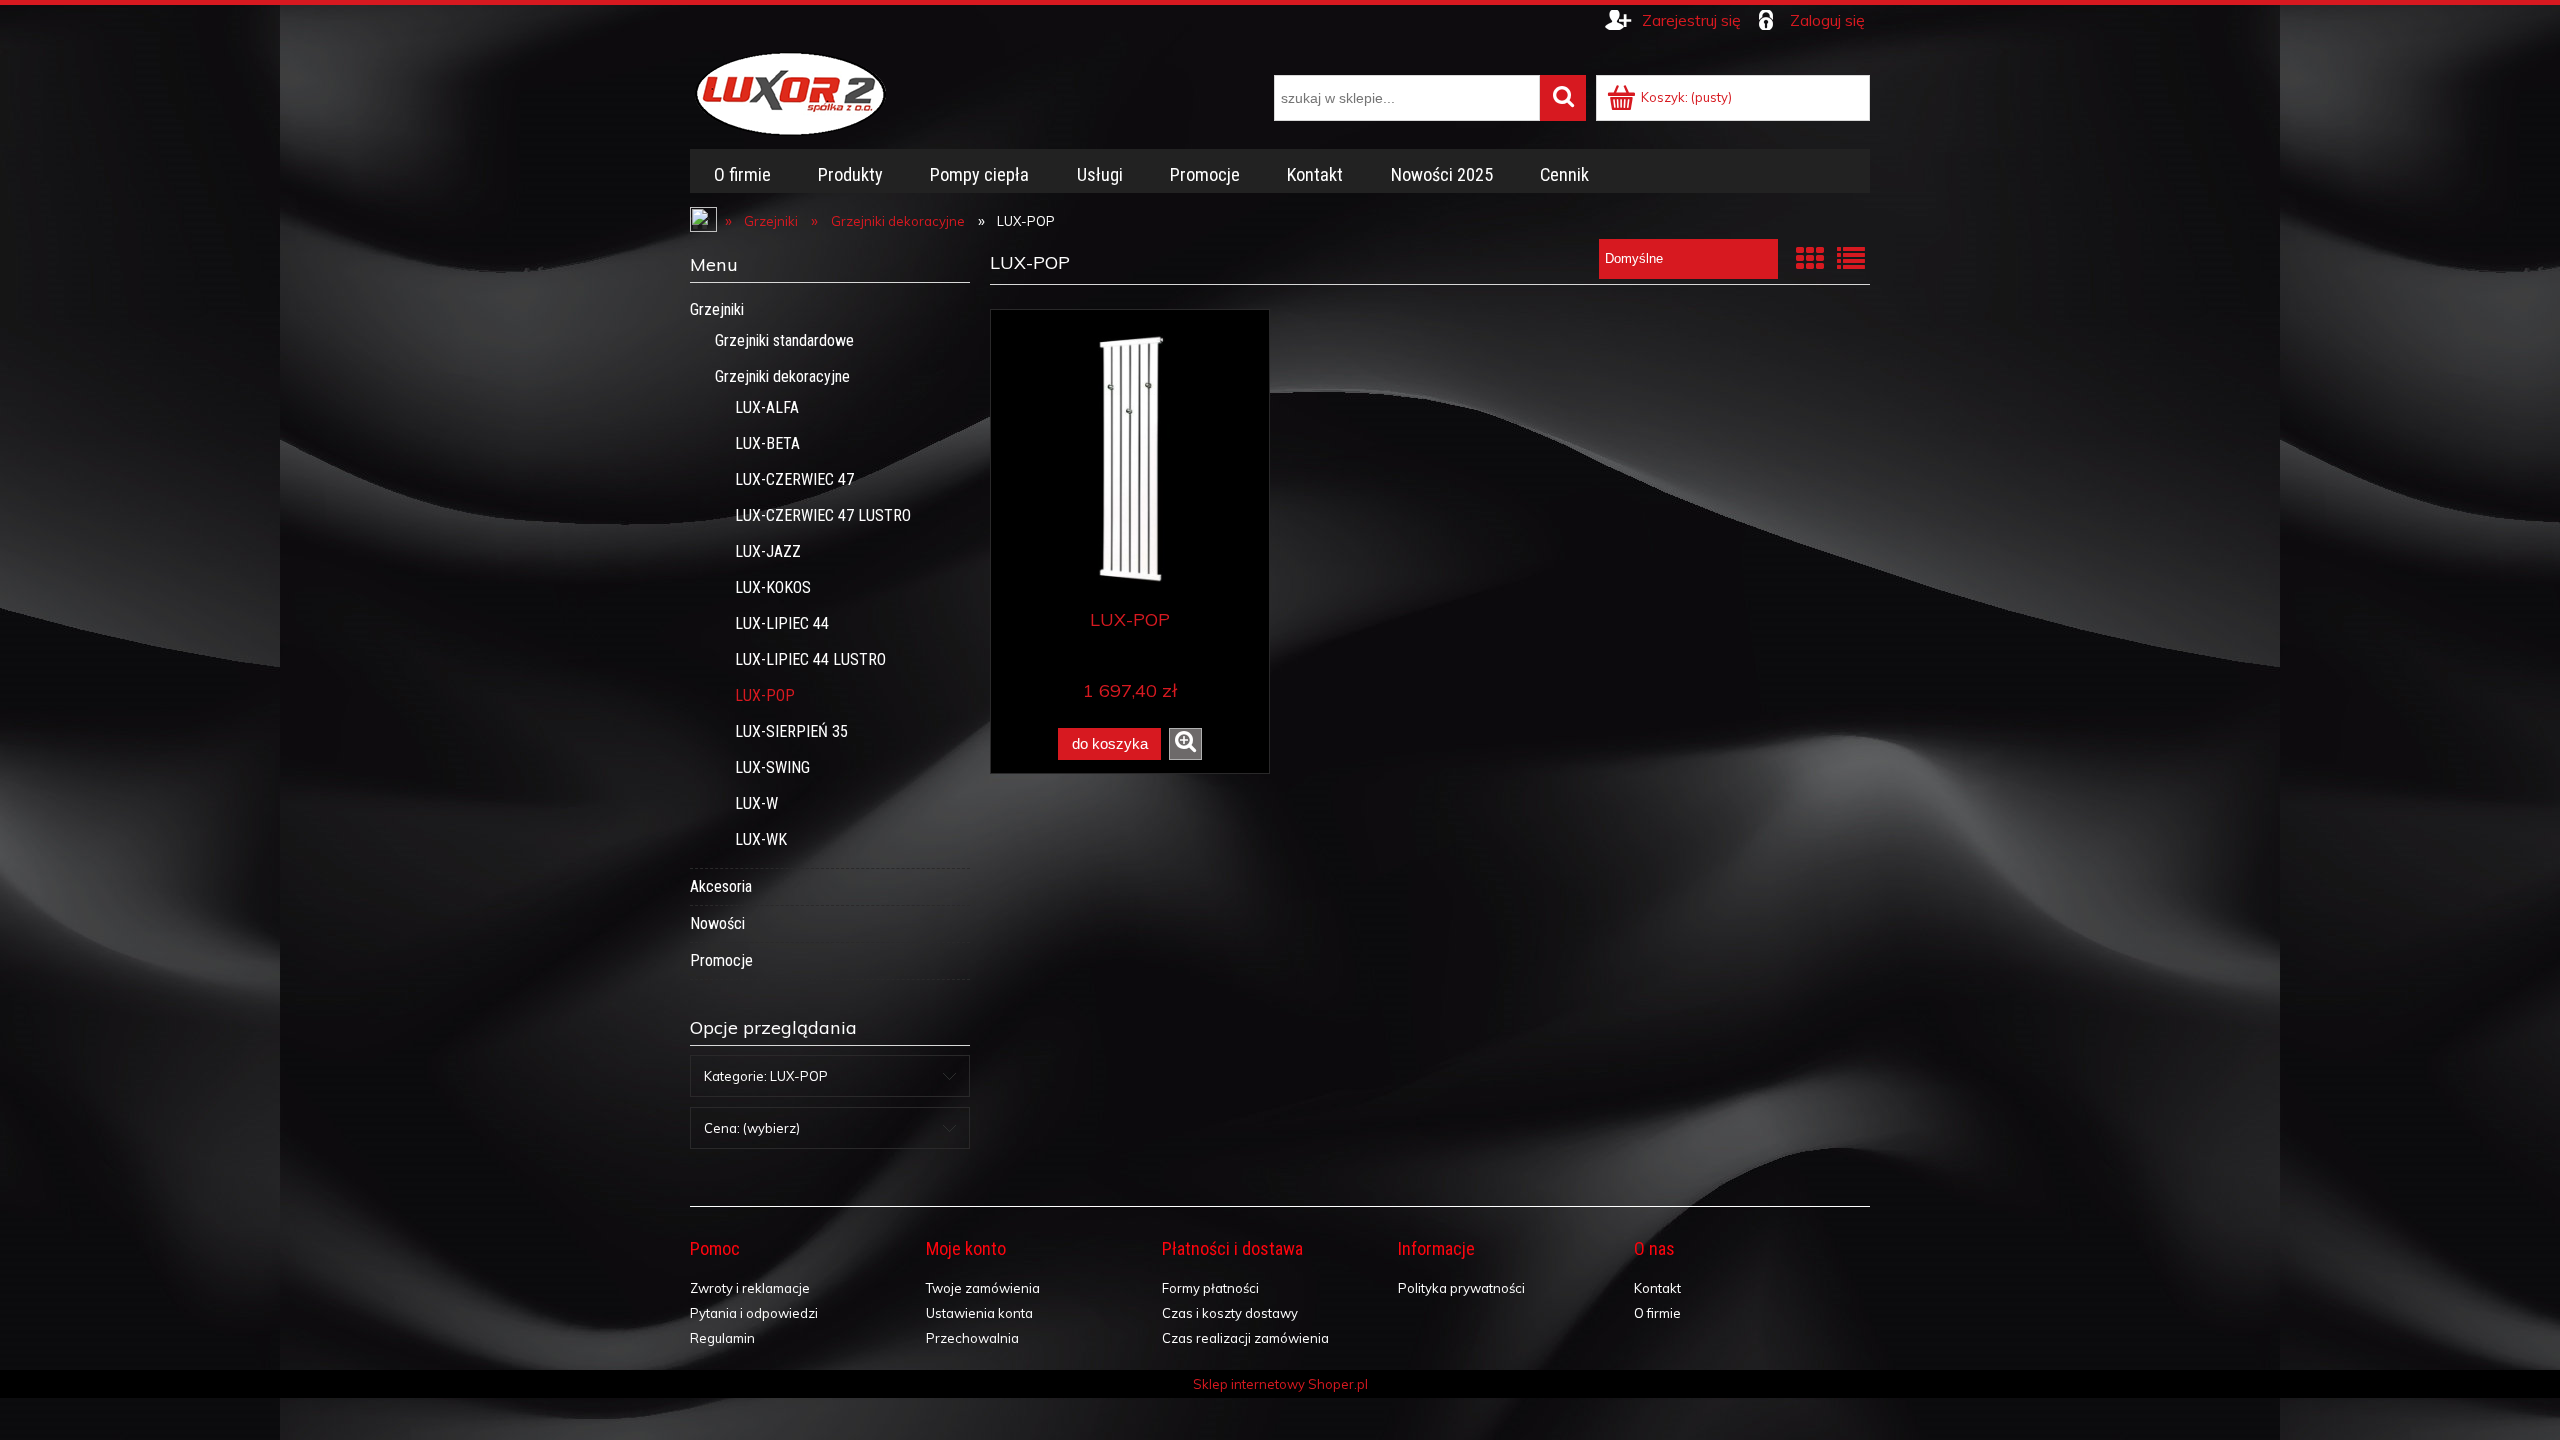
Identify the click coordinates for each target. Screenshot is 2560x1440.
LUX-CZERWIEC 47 (794, 479)
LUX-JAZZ (768, 551)
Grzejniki (717, 309)
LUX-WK (761, 839)
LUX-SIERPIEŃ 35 (791, 731)
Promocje (721, 960)
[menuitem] (742, 175)
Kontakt (1657, 1288)
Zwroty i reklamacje (750, 1288)
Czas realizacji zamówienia (1245, 1338)
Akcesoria (721, 886)
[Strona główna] (790, 91)
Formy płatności (1210, 1288)
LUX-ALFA (767, 407)
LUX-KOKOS (773, 587)
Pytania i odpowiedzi (754, 1313)
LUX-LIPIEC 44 (782, 623)
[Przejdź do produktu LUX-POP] (1130, 458)
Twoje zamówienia (983, 1288)
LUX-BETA (767, 443)
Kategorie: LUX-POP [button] (766, 1076)
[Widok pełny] (1851, 258)
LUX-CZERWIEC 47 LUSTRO (823, 515)
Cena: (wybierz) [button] (752, 1128)
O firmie (1657, 1313)
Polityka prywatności (1461, 1288)
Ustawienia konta (979, 1313)
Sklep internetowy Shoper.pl (1280, 1384)
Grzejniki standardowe (784, 340)
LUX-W (756, 803)
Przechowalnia (972, 1338)
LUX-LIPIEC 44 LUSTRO (810, 659)
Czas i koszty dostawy (1230, 1313)
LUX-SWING (772, 767)
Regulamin (722, 1338)
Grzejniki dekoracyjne (782, 376)
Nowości (717, 923)
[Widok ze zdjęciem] (1810, 258)
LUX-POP (765, 695)
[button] (1185, 744)
